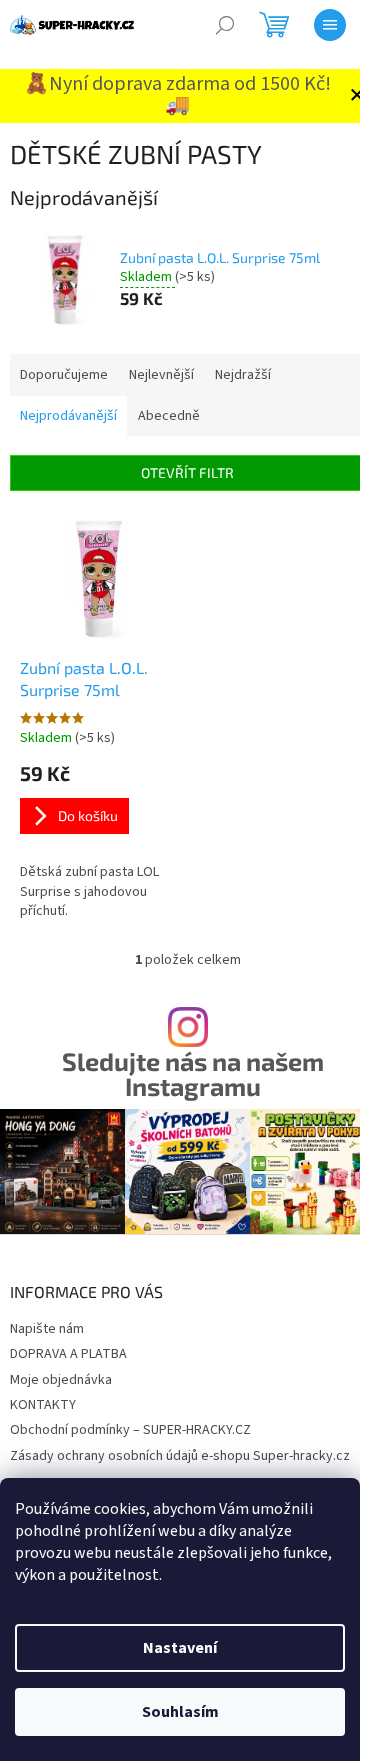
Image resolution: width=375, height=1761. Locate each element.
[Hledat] (225, 25)
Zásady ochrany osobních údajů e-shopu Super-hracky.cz (180, 1456)
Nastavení (180, 1648)
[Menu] (330, 25)
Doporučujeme (64, 375)
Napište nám (47, 1329)
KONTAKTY (43, 1405)
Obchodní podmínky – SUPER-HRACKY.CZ (130, 1430)
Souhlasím (180, 1712)
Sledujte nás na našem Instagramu (193, 1074)
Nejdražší (243, 375)
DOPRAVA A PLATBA (68, 1354)
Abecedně (169, 416)
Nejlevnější (161, 375)
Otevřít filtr (187, 472)
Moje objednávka (61, 1380)
